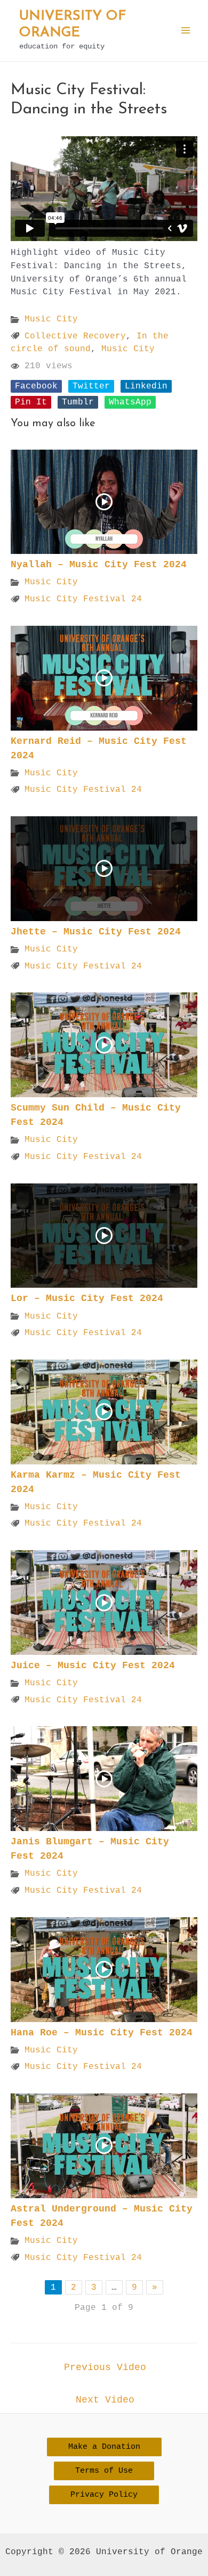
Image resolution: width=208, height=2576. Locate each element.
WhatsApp (130, 402)
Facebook (36, 386)
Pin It (31, 402)
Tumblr (78, 402)
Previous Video (105, 2367)
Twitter (91, 386)
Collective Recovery (75, 336)
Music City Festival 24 (83, 599)
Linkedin (146, 386)
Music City (51, 319)
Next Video (105, 2400)
